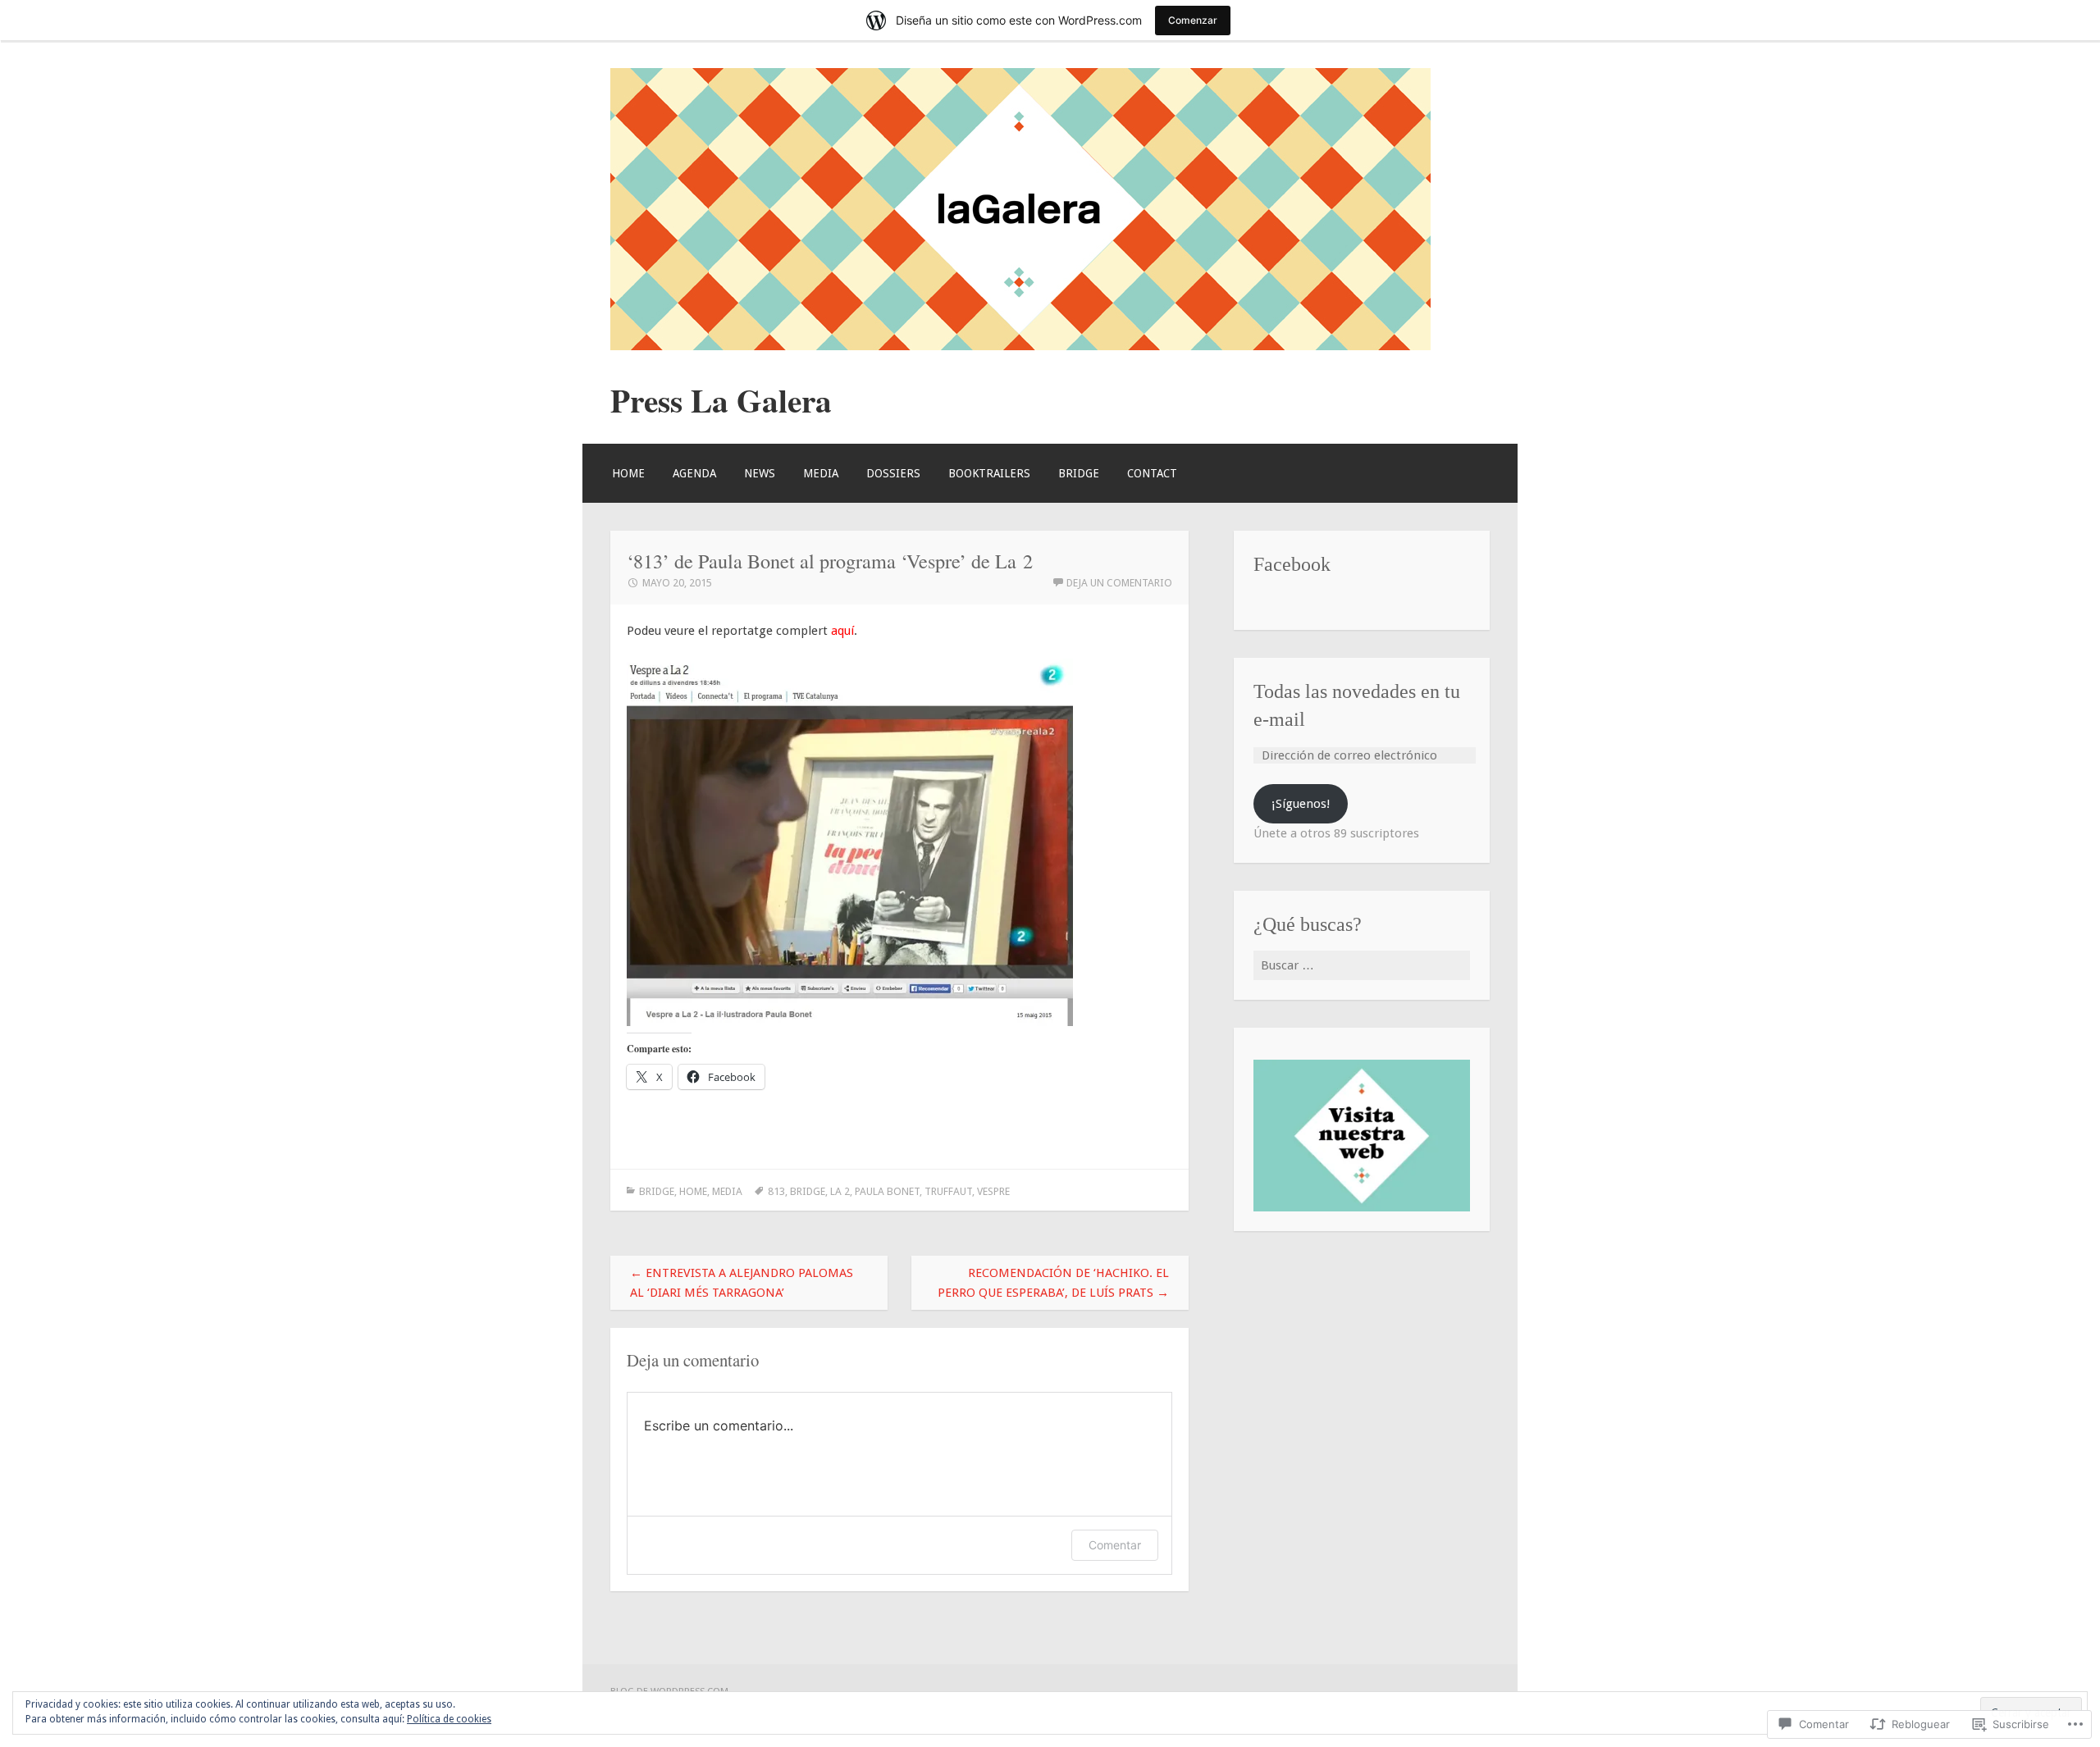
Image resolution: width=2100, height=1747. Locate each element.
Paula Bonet (887, 1191)
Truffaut (948, 1191)
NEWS (760, 473)
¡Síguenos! (1301, 804)
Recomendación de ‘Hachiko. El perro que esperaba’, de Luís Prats (1053, 1283)
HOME (628, 473)
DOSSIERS (893, 473)
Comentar (1115, 1545)
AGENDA (694, 473)
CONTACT (1152, 473)
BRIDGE (1079, 473)
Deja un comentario (1119, 583)
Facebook (1292, 564)
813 (776, 1191)
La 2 (840, 1191)
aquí (842, 631)
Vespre (993, 1191)
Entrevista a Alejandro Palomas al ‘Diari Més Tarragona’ (742, 1283)
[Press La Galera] (1020, 346)
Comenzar (1193, 20)
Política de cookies (449, 1719)
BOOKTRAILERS (989, 473)
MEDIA (821, 473)
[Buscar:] (1362, 965)
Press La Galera (721, 400)
